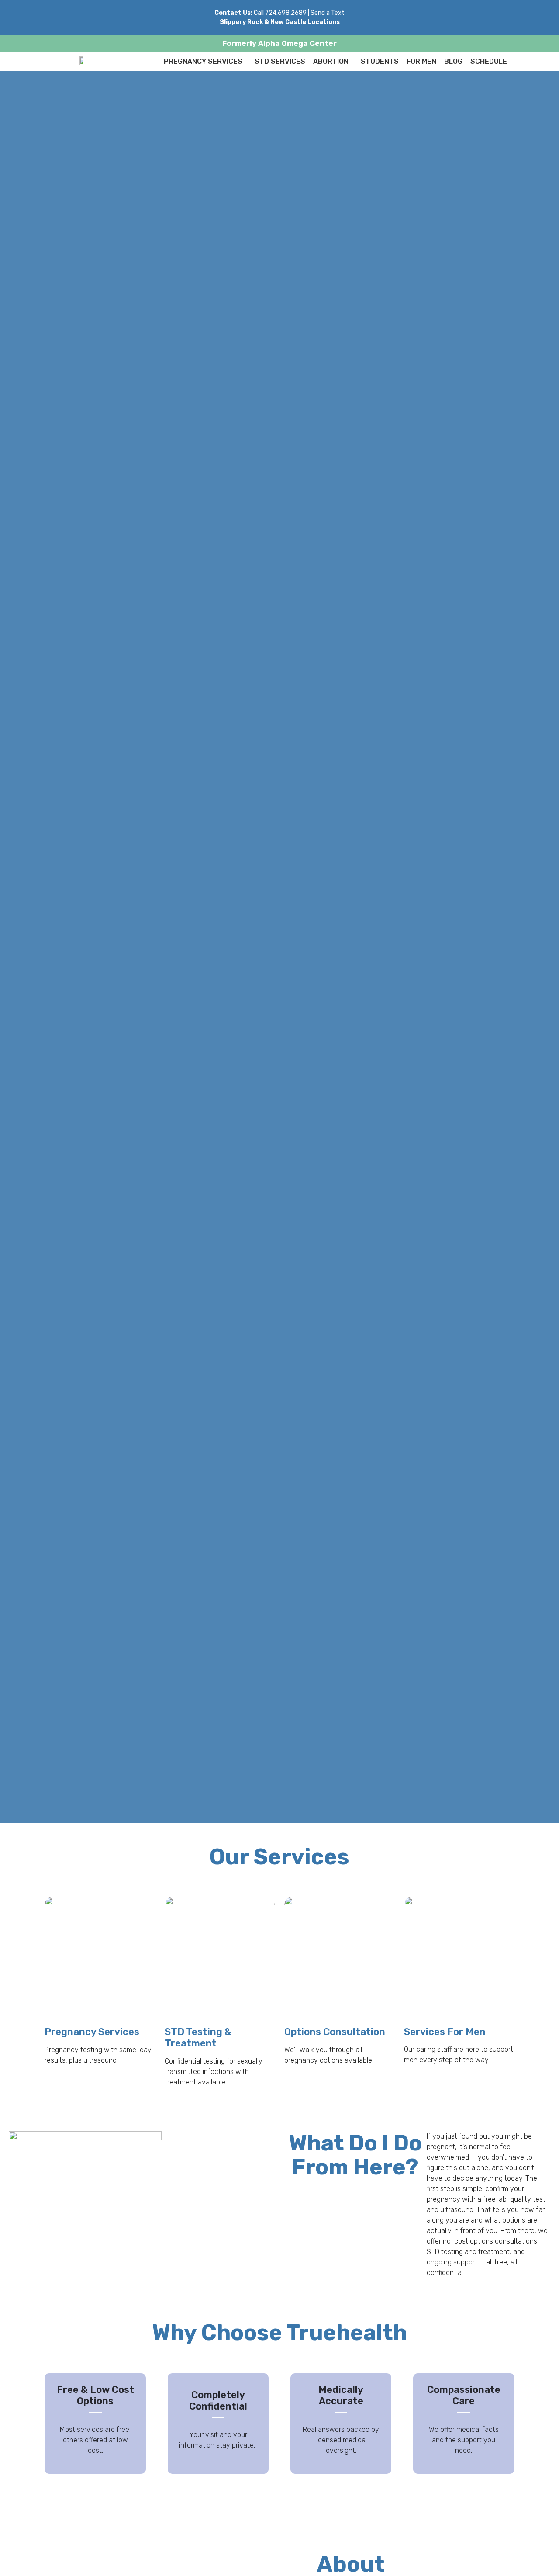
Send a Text (328, 13)
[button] (205, 62)
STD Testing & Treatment (198, 2038)
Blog (453, 61)
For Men (421, 61)
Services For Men (445, 2032)
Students (380, 61)
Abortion (331, 61)
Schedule (489, 61)
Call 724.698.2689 (280, 13)
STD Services (280, 61)
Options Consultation (335, 2032)
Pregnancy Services (203, 61)
